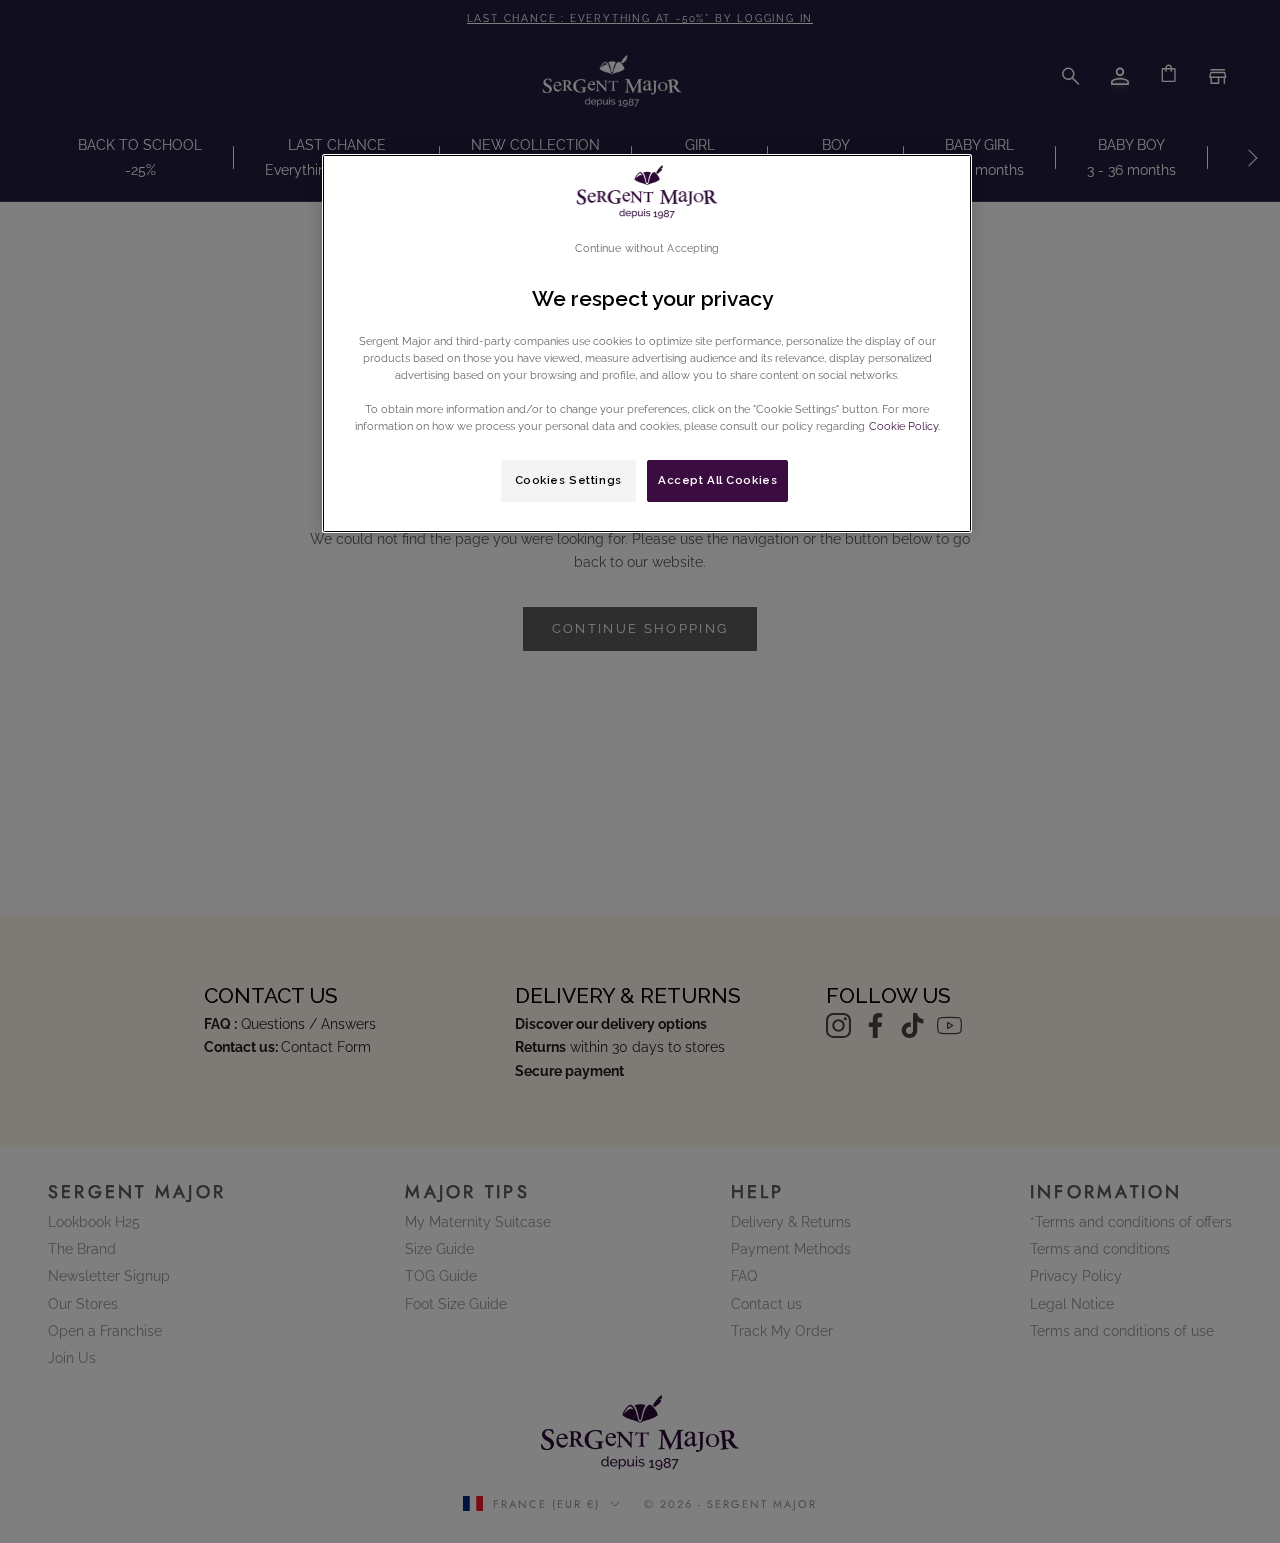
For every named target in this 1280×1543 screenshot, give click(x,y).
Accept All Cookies (717, 480)
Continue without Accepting (647, 248)
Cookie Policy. (903, 426)
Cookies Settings (568, 480)
